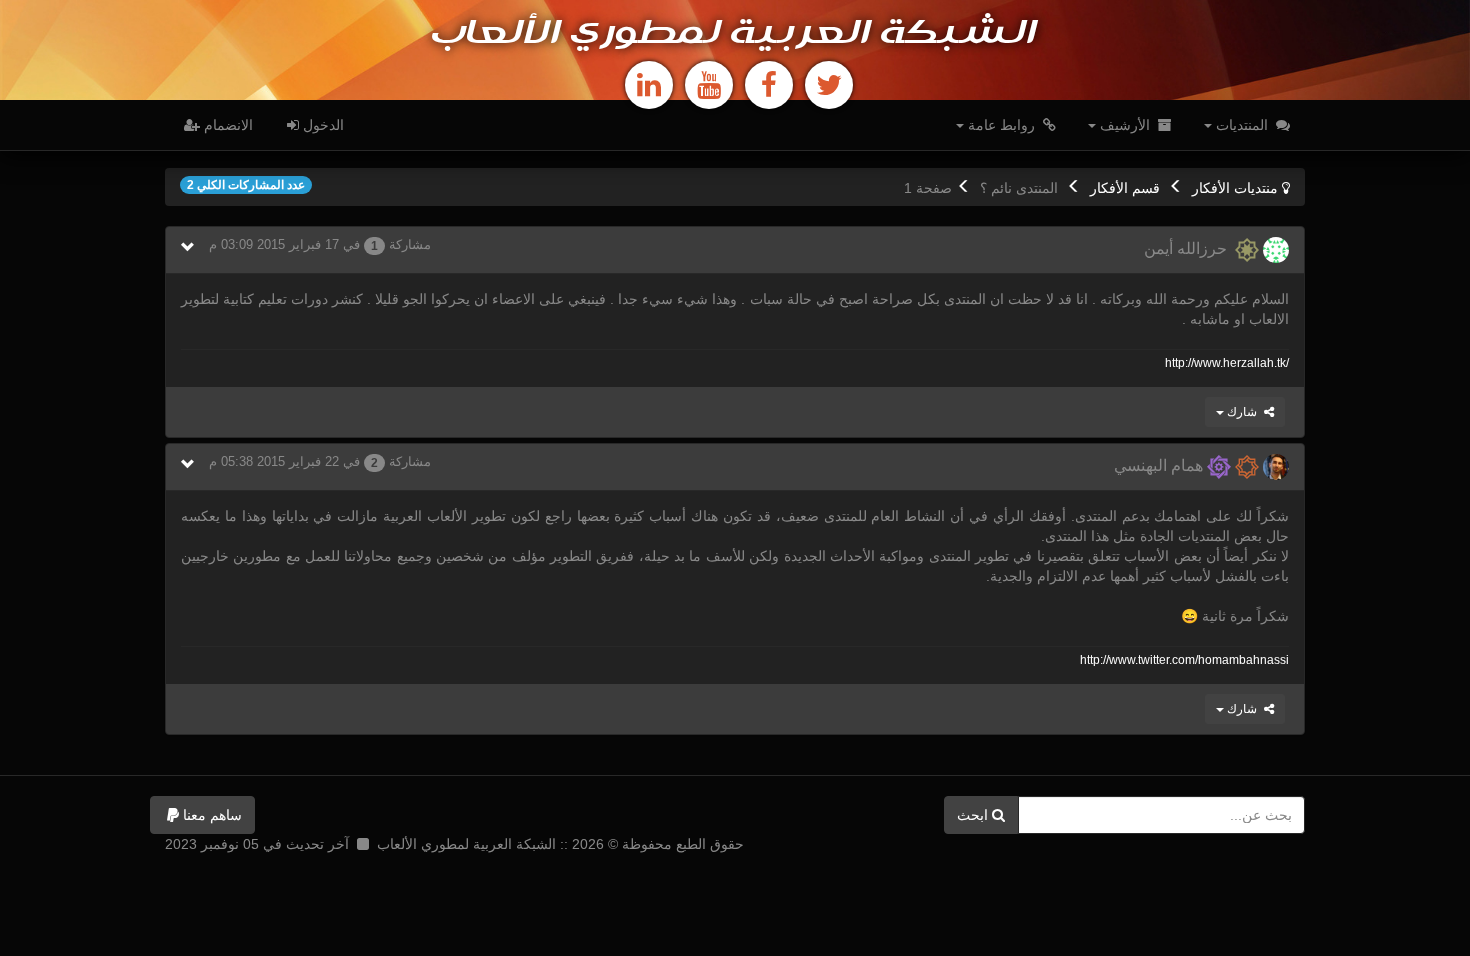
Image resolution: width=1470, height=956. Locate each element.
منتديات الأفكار (1235, 188)
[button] (202, 815)
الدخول (321, 125)
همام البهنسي (1160, 465)
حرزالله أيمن (1189, 248)
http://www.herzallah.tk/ (1227, 363)
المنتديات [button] (1242, 125)
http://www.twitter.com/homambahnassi (1184, 660)
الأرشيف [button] (1125, 125)
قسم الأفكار (1125, 188)
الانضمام (226, 125)
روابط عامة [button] (1001, 125)
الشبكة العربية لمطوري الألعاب (735, 34)
